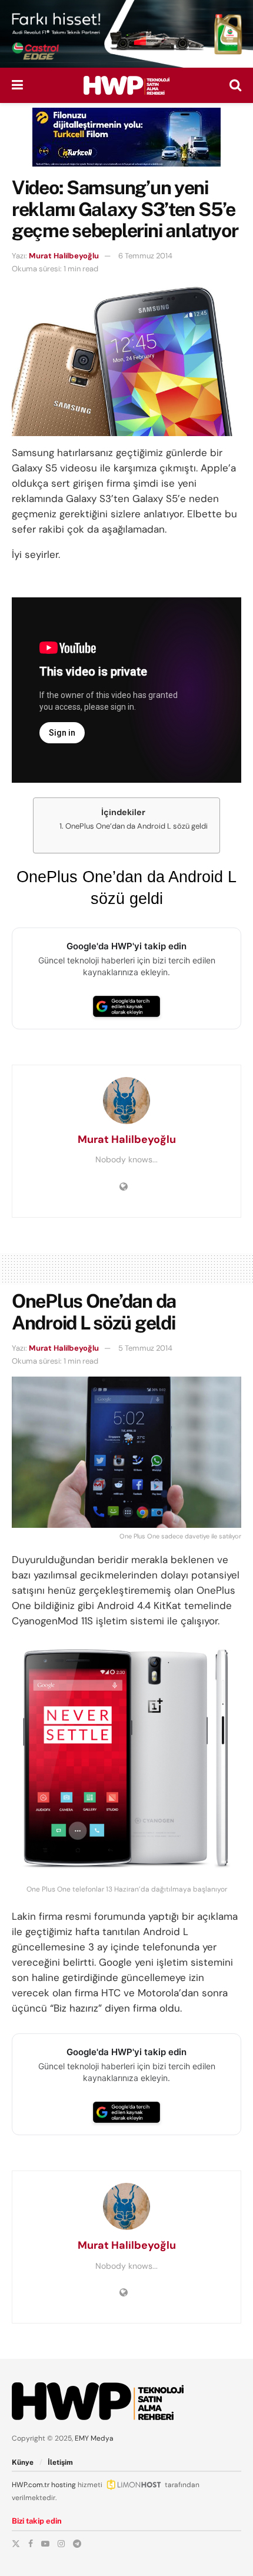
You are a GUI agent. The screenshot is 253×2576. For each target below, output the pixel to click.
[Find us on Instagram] (61, 2544)
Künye (23, 2462)
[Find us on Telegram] (77, 2544)
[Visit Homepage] (126, 85)
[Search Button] (235, 85)
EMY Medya (94, 2438)
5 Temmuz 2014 (145, 1348)
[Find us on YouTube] (45, 2544)
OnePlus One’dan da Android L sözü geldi (137, 826)
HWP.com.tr (31, 2485)
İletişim (60, 2462)
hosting (64, 2485)
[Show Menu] (17, 85)
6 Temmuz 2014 (145, 256)
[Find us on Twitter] (16, 2544)
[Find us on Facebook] (31, 2544)
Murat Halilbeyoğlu (64, 256)
